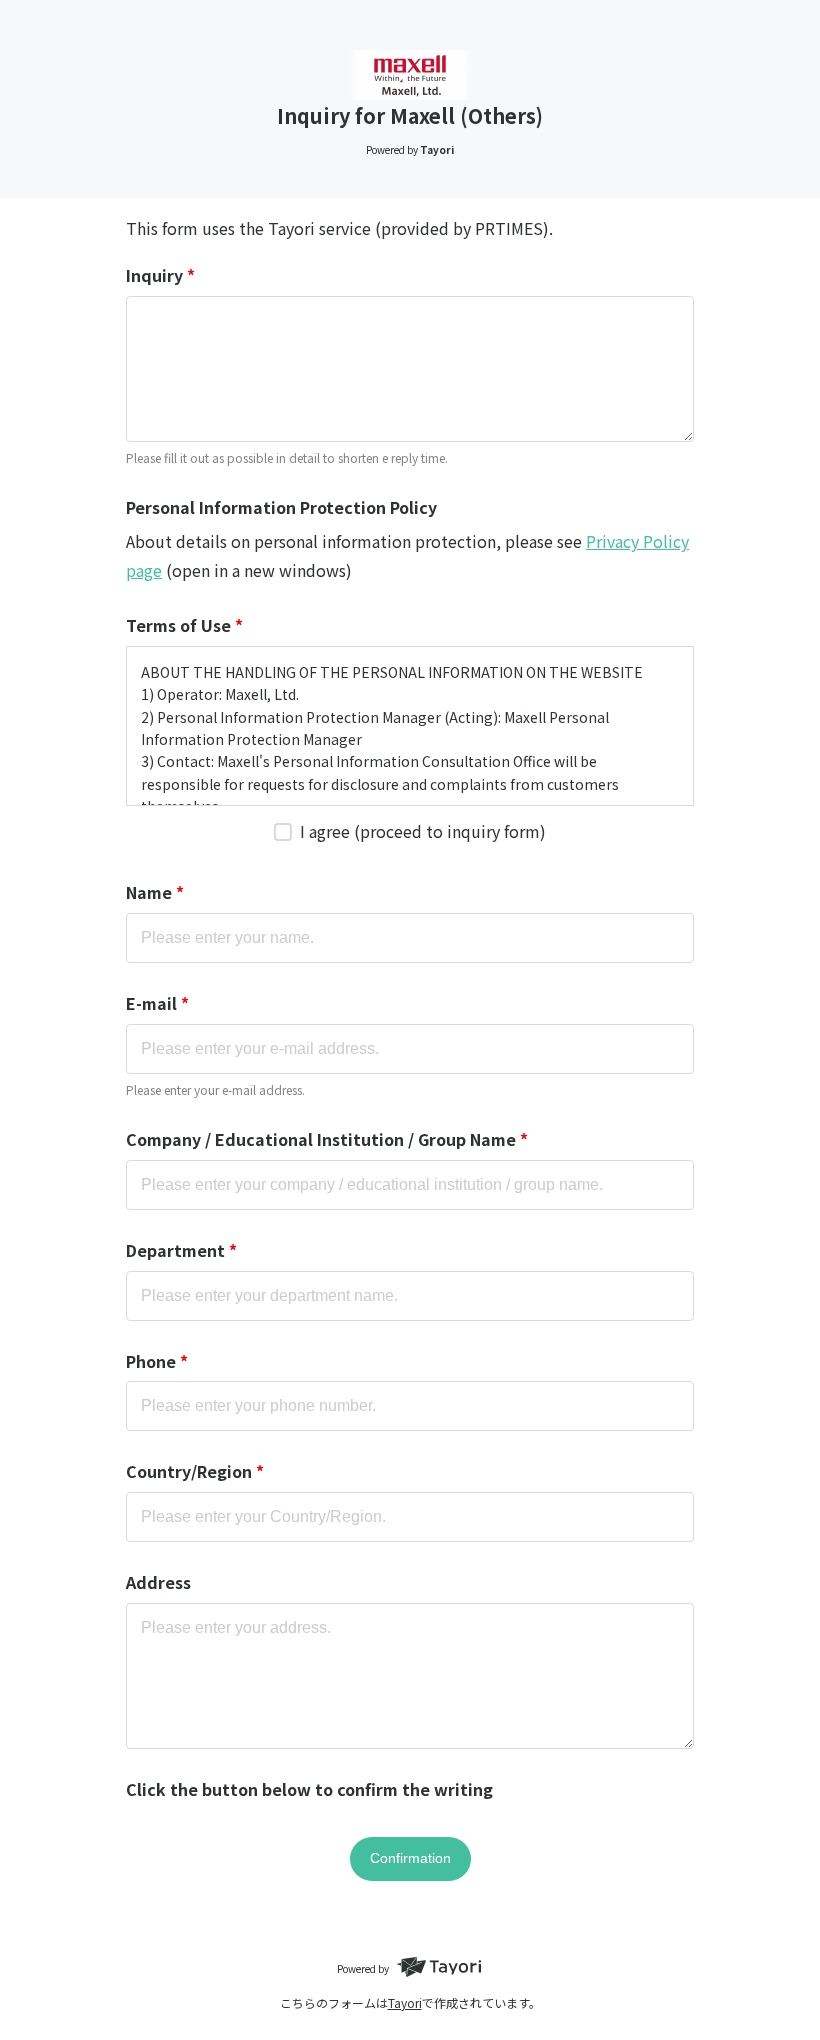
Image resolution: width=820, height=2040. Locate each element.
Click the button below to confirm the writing (309, 1789)
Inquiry (160, 275)
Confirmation (410, 1858)
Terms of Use (184, 625)
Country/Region (195, 1471)
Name (155, 892)
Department (181, 1250)
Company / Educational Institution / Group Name (327, 1139)
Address (158, 1582)
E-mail (157, 1003)
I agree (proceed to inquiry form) (423, 831)
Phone (157, 1361)
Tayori (405, 2002)
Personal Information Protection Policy (281, 507)
